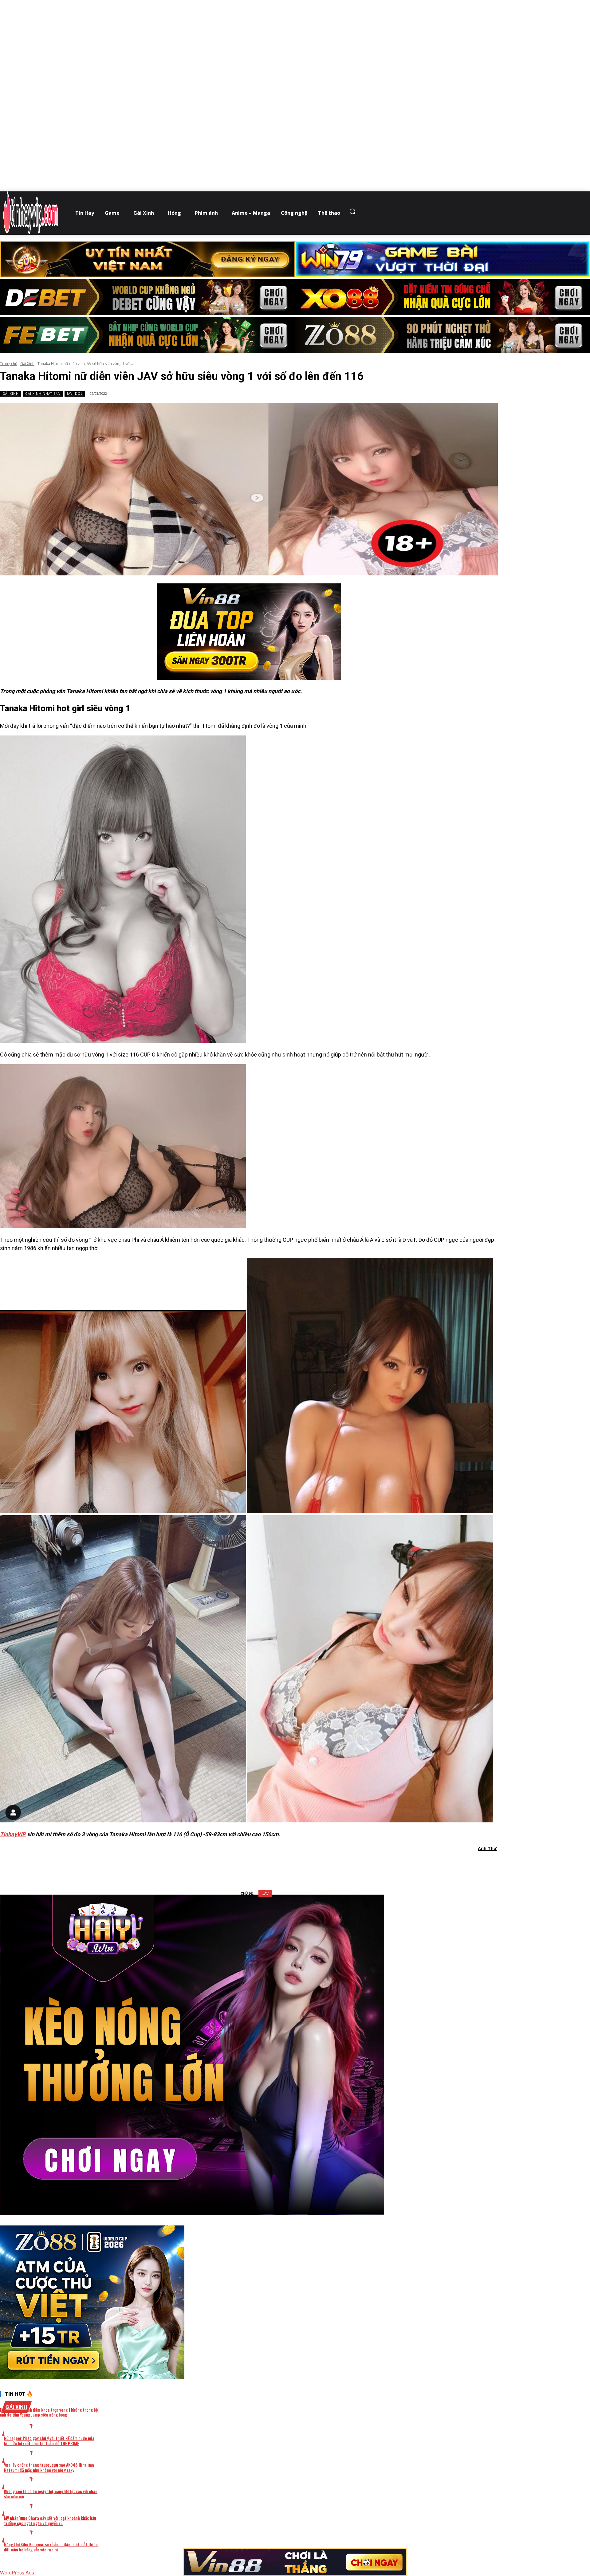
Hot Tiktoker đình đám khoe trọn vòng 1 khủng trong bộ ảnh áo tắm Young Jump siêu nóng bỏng (49, 2412)
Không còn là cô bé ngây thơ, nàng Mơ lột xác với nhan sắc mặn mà (51, 2494)
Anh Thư (487, 1848)
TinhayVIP (13, 1834)
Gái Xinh (27, 364)
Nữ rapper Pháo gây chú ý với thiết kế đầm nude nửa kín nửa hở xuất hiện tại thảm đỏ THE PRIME (49, 2441)
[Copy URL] (305, 1864)
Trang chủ (9, 364)
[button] (354, 211)
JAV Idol (75, 394)
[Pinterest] (261, 1864)
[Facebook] (217, 1864)
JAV (265, 1894)
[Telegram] (283, 1864)
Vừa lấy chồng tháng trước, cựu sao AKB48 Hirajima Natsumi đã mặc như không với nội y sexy (49, 2467)
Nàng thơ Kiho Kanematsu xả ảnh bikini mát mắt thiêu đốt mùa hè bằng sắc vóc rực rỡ (51, 2547)
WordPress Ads (17, 2572)
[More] (327, 1864)
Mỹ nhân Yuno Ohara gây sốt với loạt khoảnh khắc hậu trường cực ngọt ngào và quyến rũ (50, 2520)
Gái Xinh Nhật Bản (43, 394)
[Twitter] (239, 1864)
